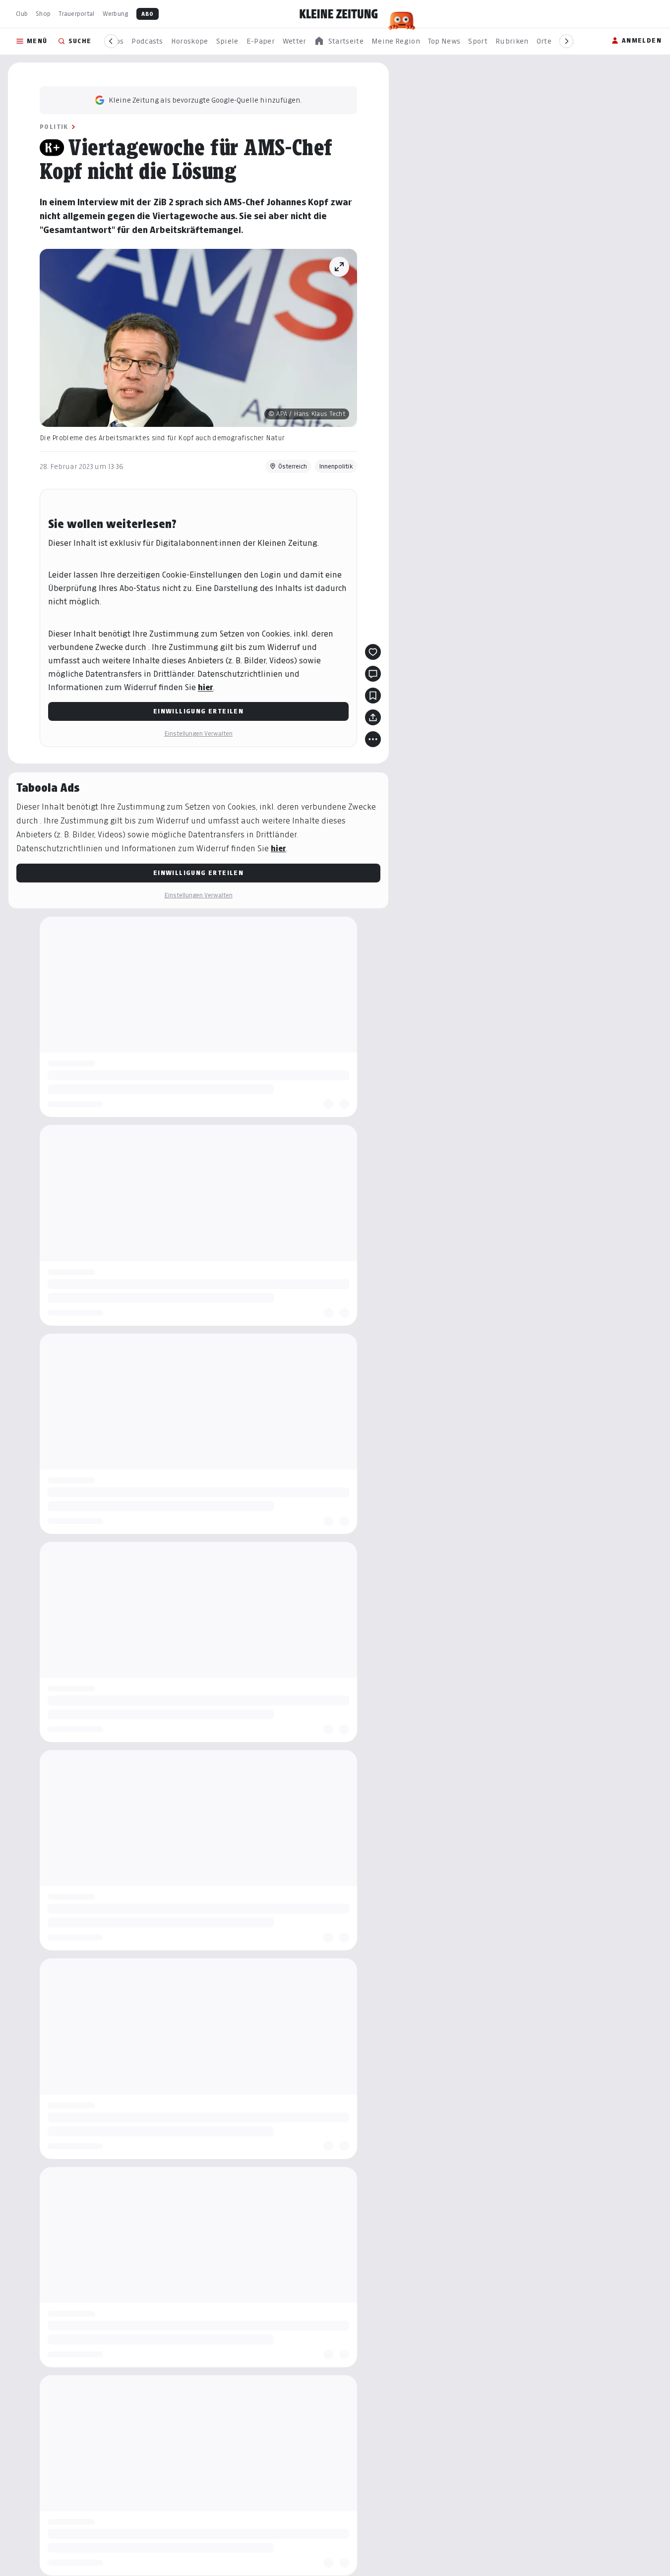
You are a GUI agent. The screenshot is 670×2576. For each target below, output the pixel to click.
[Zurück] (111, 41)
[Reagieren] (373, 652)
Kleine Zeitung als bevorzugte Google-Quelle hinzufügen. (205, 100)
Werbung (116, 14)
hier (206, 687)
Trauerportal (76, 14)
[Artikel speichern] (373, 696)
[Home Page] (339, 14)
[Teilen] (373, 717)
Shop (43, 14)
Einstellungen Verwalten (198, 733)
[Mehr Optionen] (373, 739)
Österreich (293, 466)
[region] (339, 41)
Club (22, 14)
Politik (54, 127)
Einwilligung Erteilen (198, 711)
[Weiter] (566, 41)
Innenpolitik (336, 466)
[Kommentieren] (373, 674)
